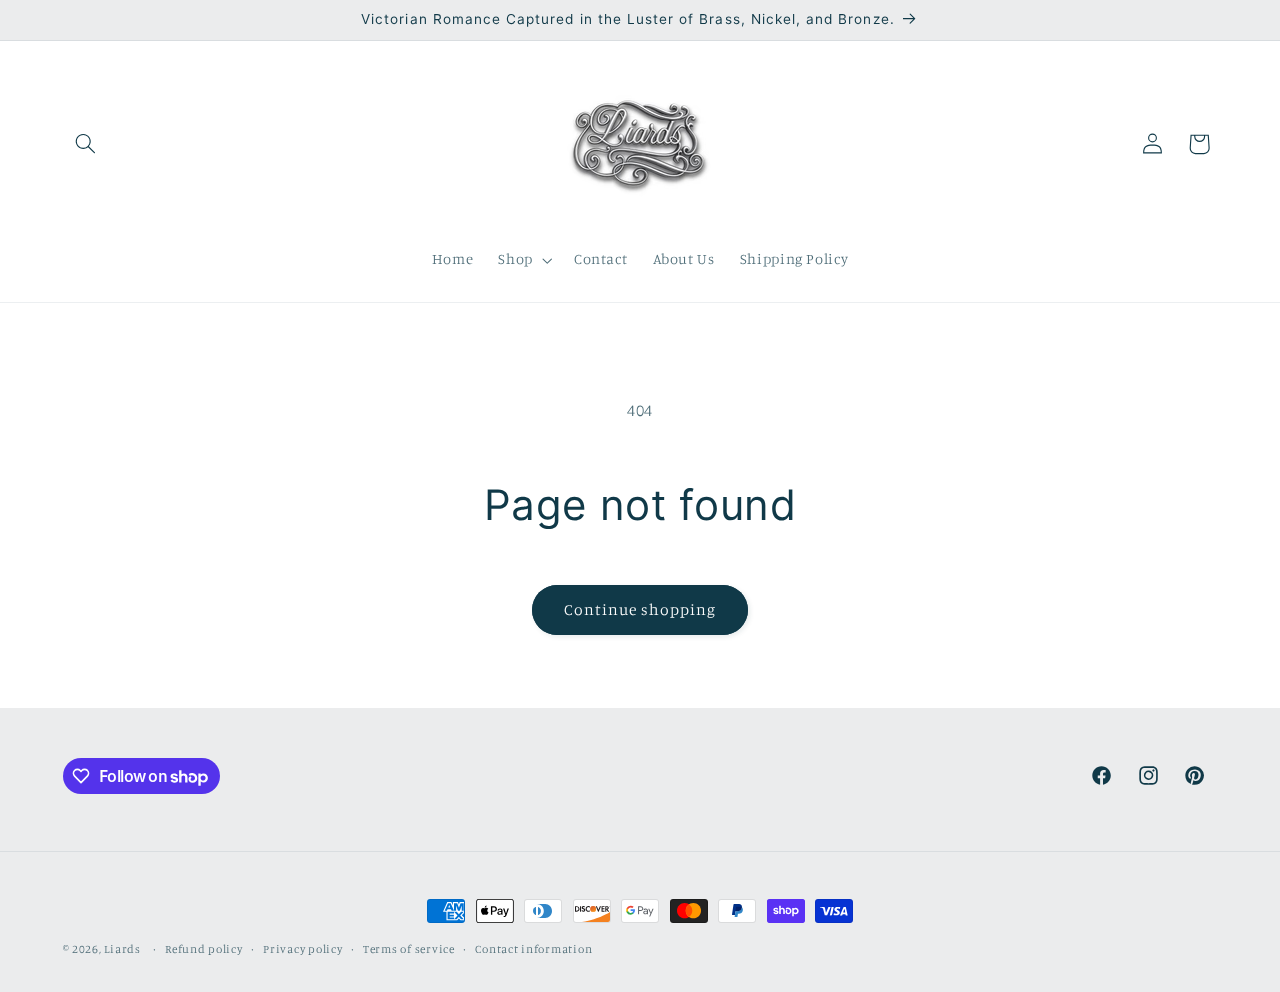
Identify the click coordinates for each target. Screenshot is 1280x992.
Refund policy (204, 949)
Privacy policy (302, 949)
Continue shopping (640, 609)
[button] (86, 144)
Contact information (533, 949)
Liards (122, 949)
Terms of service (409, 949)
